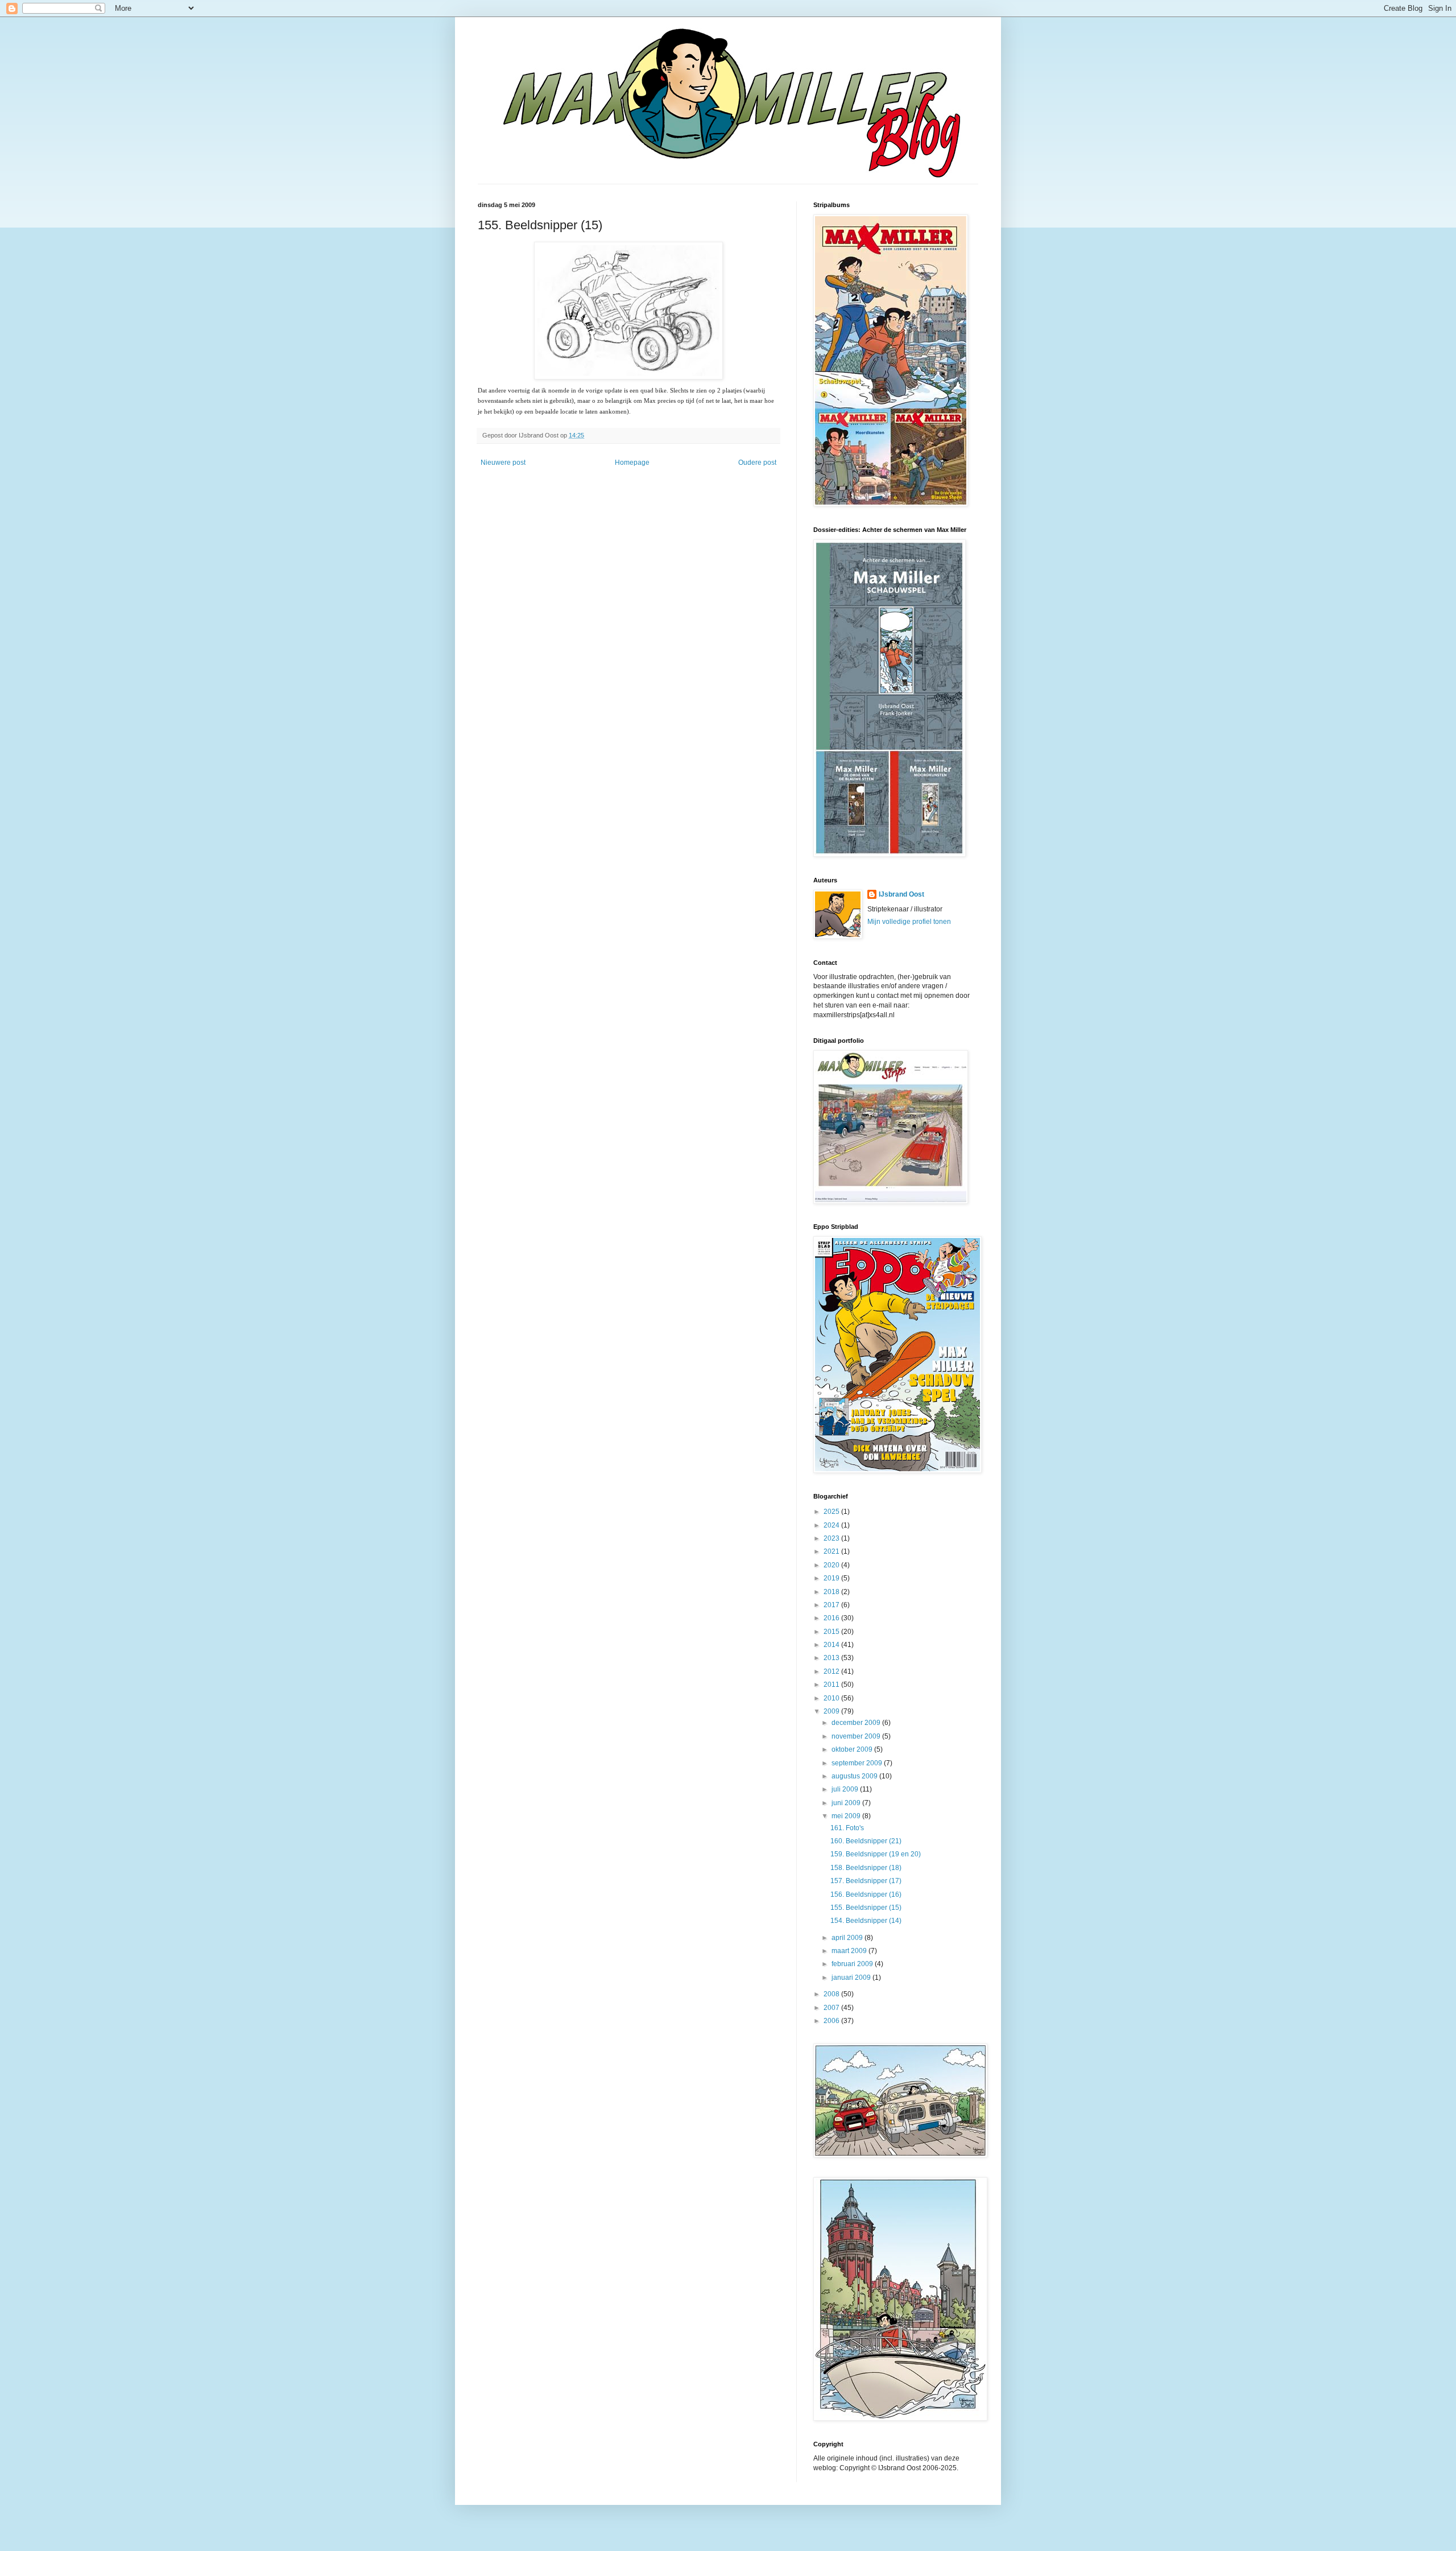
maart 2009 (850, 1951)
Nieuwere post (503, 463)
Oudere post (757, 463)
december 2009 (857, 1723)
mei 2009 (847, 1816)
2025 (832, 1512)
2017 (832, 1605)
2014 (832, 1645)
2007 (832, 2008)
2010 (832, 1698)
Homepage (632, 463)
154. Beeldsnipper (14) (866, 1921)
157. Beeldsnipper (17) (866, 1881)
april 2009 (848, 1938)
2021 (832, 1551)
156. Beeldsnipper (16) (866, 1894)
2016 (832, 1618)
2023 (832, 1538)
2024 (832, 1525)
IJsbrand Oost (901, 894)
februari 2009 (853, 1964)
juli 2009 (846, 1789)
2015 (832, 1632)
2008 (832, 1994)
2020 (832, 1565)
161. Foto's (847, 1828)
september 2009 (858, 1763)
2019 (832, 1578)
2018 (832, 1592)
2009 (832, 1711)
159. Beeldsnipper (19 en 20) (876, 1854)
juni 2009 (847, 1803)
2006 (832, 2021)
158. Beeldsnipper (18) (866, 1868)
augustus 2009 (855, 1776)
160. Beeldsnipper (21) (866, 1841)
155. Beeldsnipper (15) (866, 1908)
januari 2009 (852, 1978)
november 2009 (857, 1736)
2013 (832, 1658)
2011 (832, 1685)
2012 (832, 1671)
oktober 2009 (853, 1749)
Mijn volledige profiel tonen (909, 922)
